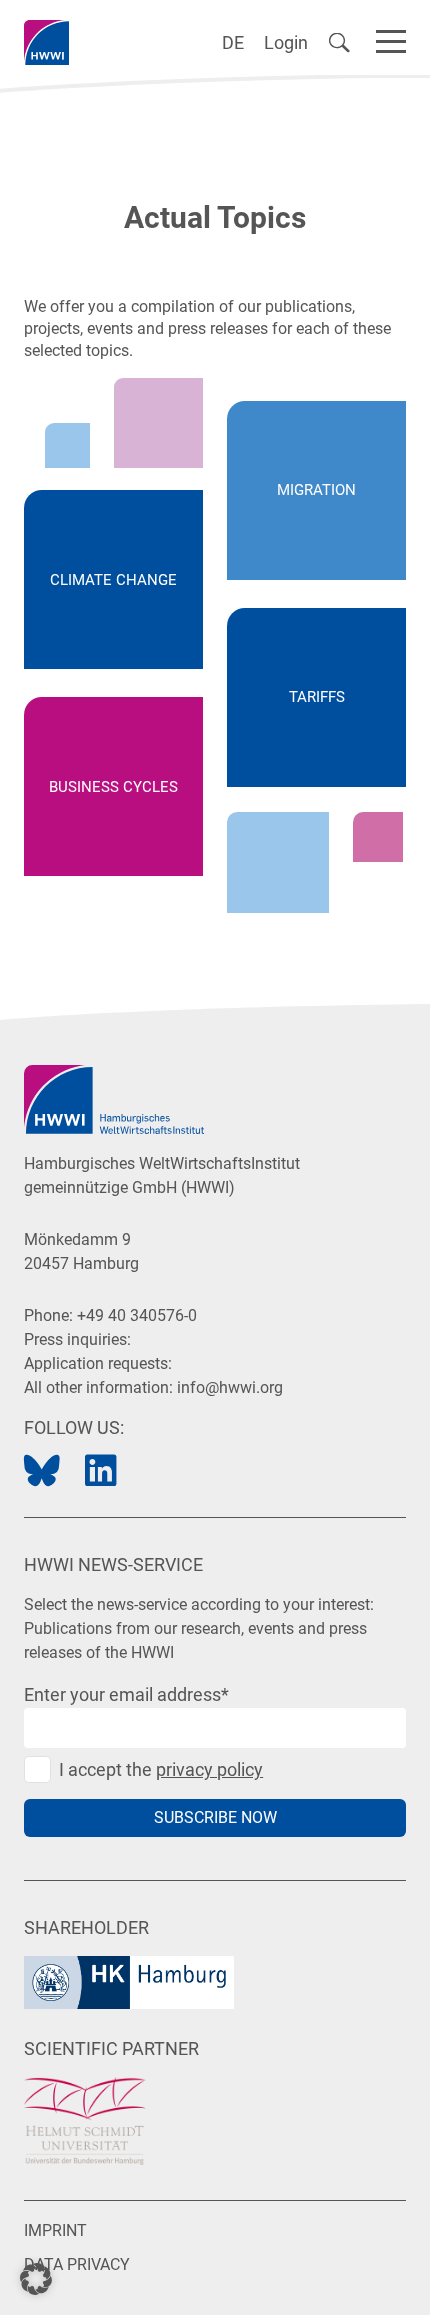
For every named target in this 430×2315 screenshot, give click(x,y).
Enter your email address (126, 1694)
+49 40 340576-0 (137, 1315)
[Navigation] (391, 38)
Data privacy (77, 2264)
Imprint (55, 2230)
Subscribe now (215, 1817)
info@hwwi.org (230, 1387)
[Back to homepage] (46, 42)
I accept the (161, 1769)
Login (286, 42)
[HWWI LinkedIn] (101, 1471)
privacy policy (209, 1769)
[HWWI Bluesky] (42, 1471)
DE (233, 42)
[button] (36, 2279)
